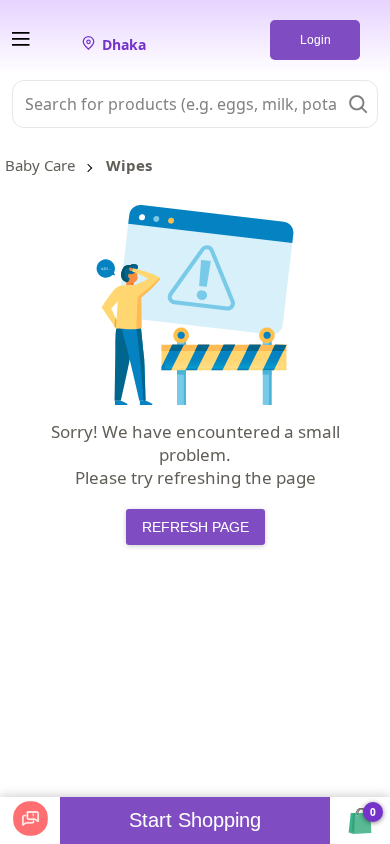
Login (315, 40)
